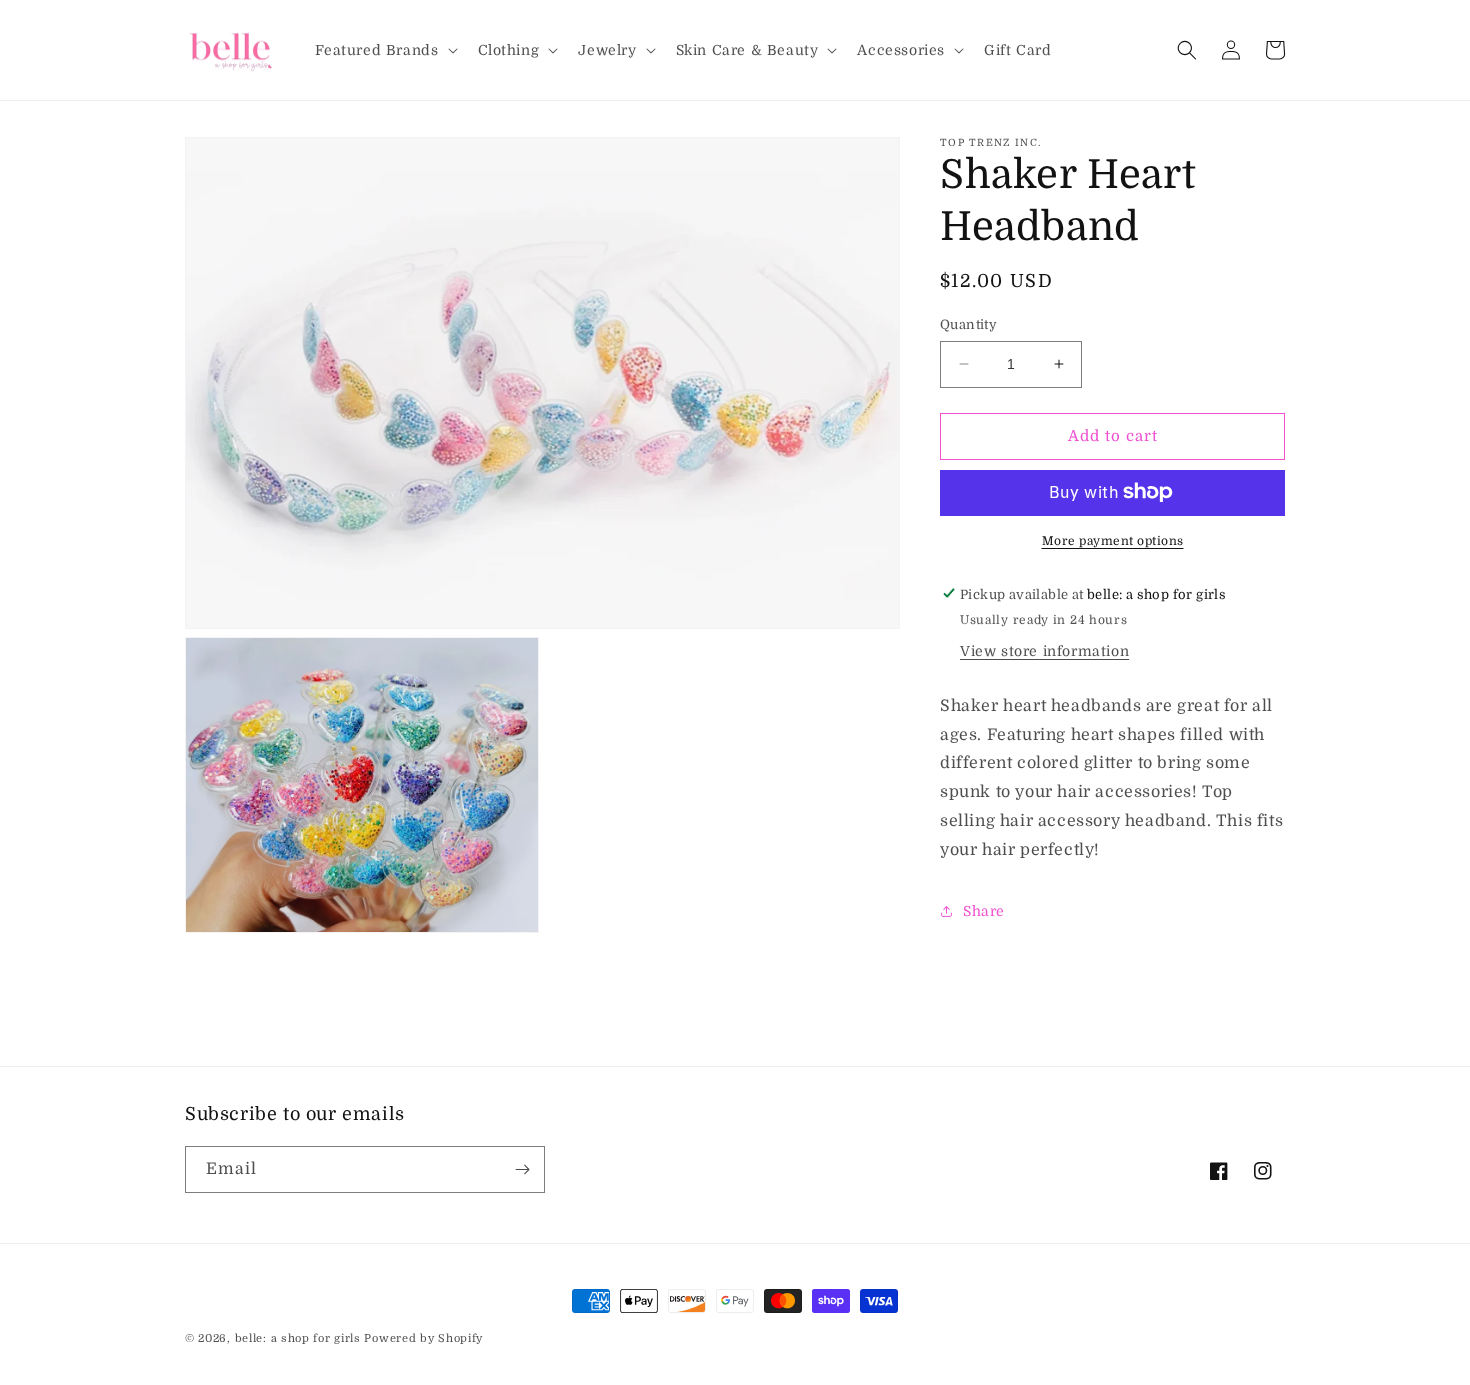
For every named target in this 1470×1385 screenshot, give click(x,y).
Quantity (968, 324)
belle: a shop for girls (298, 1338)
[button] (384, 50)
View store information (1044, 650)
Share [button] (984, 910)
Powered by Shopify (423, 1338)
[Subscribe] (522, 1169)
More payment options (1113, 540)
